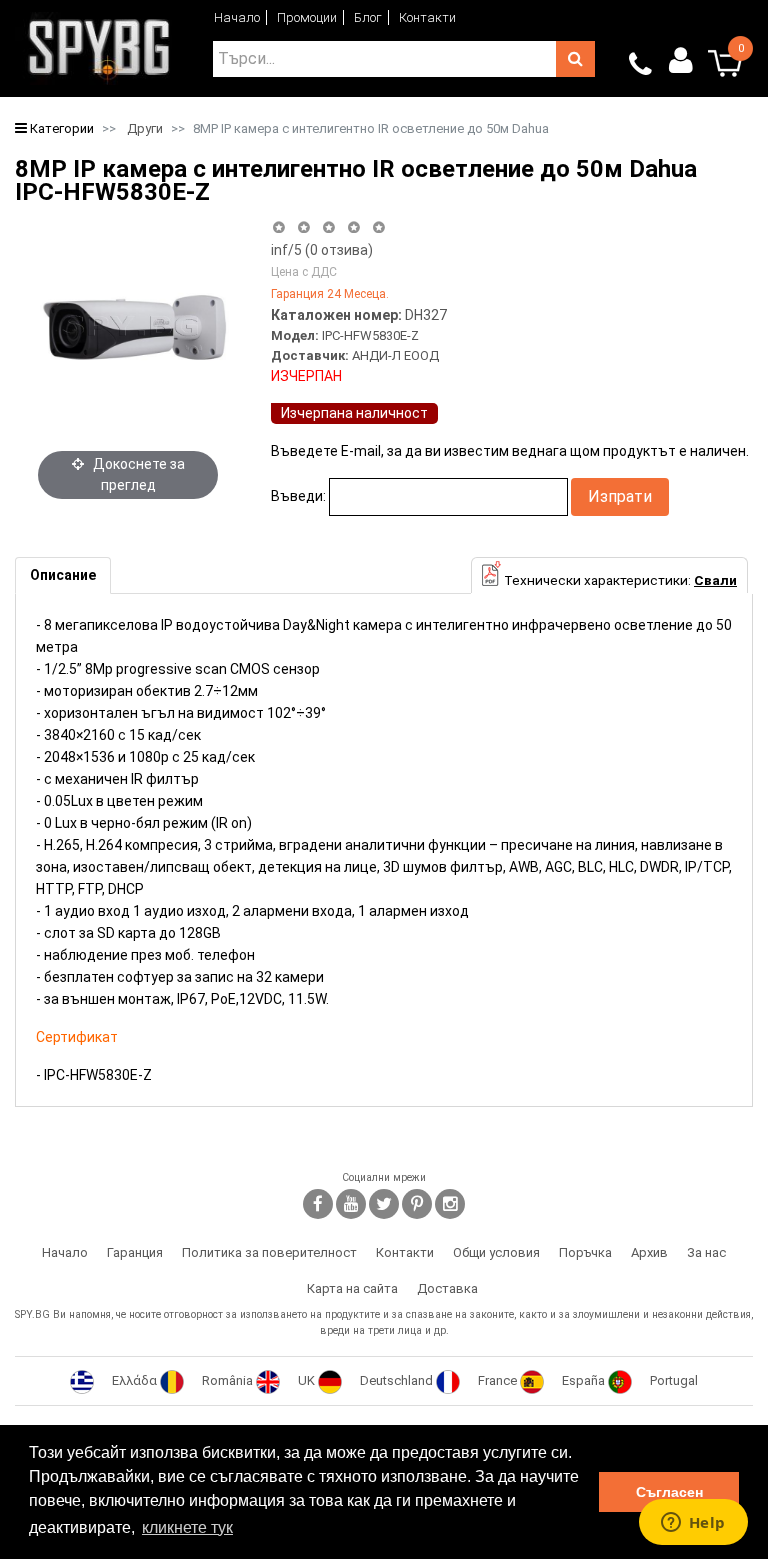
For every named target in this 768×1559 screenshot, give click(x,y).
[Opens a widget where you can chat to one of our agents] (693, 1524)
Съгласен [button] (669, 1492)
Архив (649, 1252)
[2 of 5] (303, 227)
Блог (368, 17)
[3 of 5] (328, 227)
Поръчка (585, 1252)
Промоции (307, 17)
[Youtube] (351, 1204)
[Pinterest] (417, 1204)
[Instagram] (450, 1204)
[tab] (63, 575)
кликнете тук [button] (187, 1527)
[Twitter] (384, 1204)
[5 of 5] (379, 227)
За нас (706, 1252)
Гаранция (135, 1252)
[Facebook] (318, 1204)
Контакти (427, 17)
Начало (237, 17)
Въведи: (298, 496)
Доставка (447, 1288)
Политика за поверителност (269, 1252)
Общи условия (496, 1252)
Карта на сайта (352, 1288)
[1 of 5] (278, 227)
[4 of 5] (353, 227)
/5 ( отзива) (322, 250)
